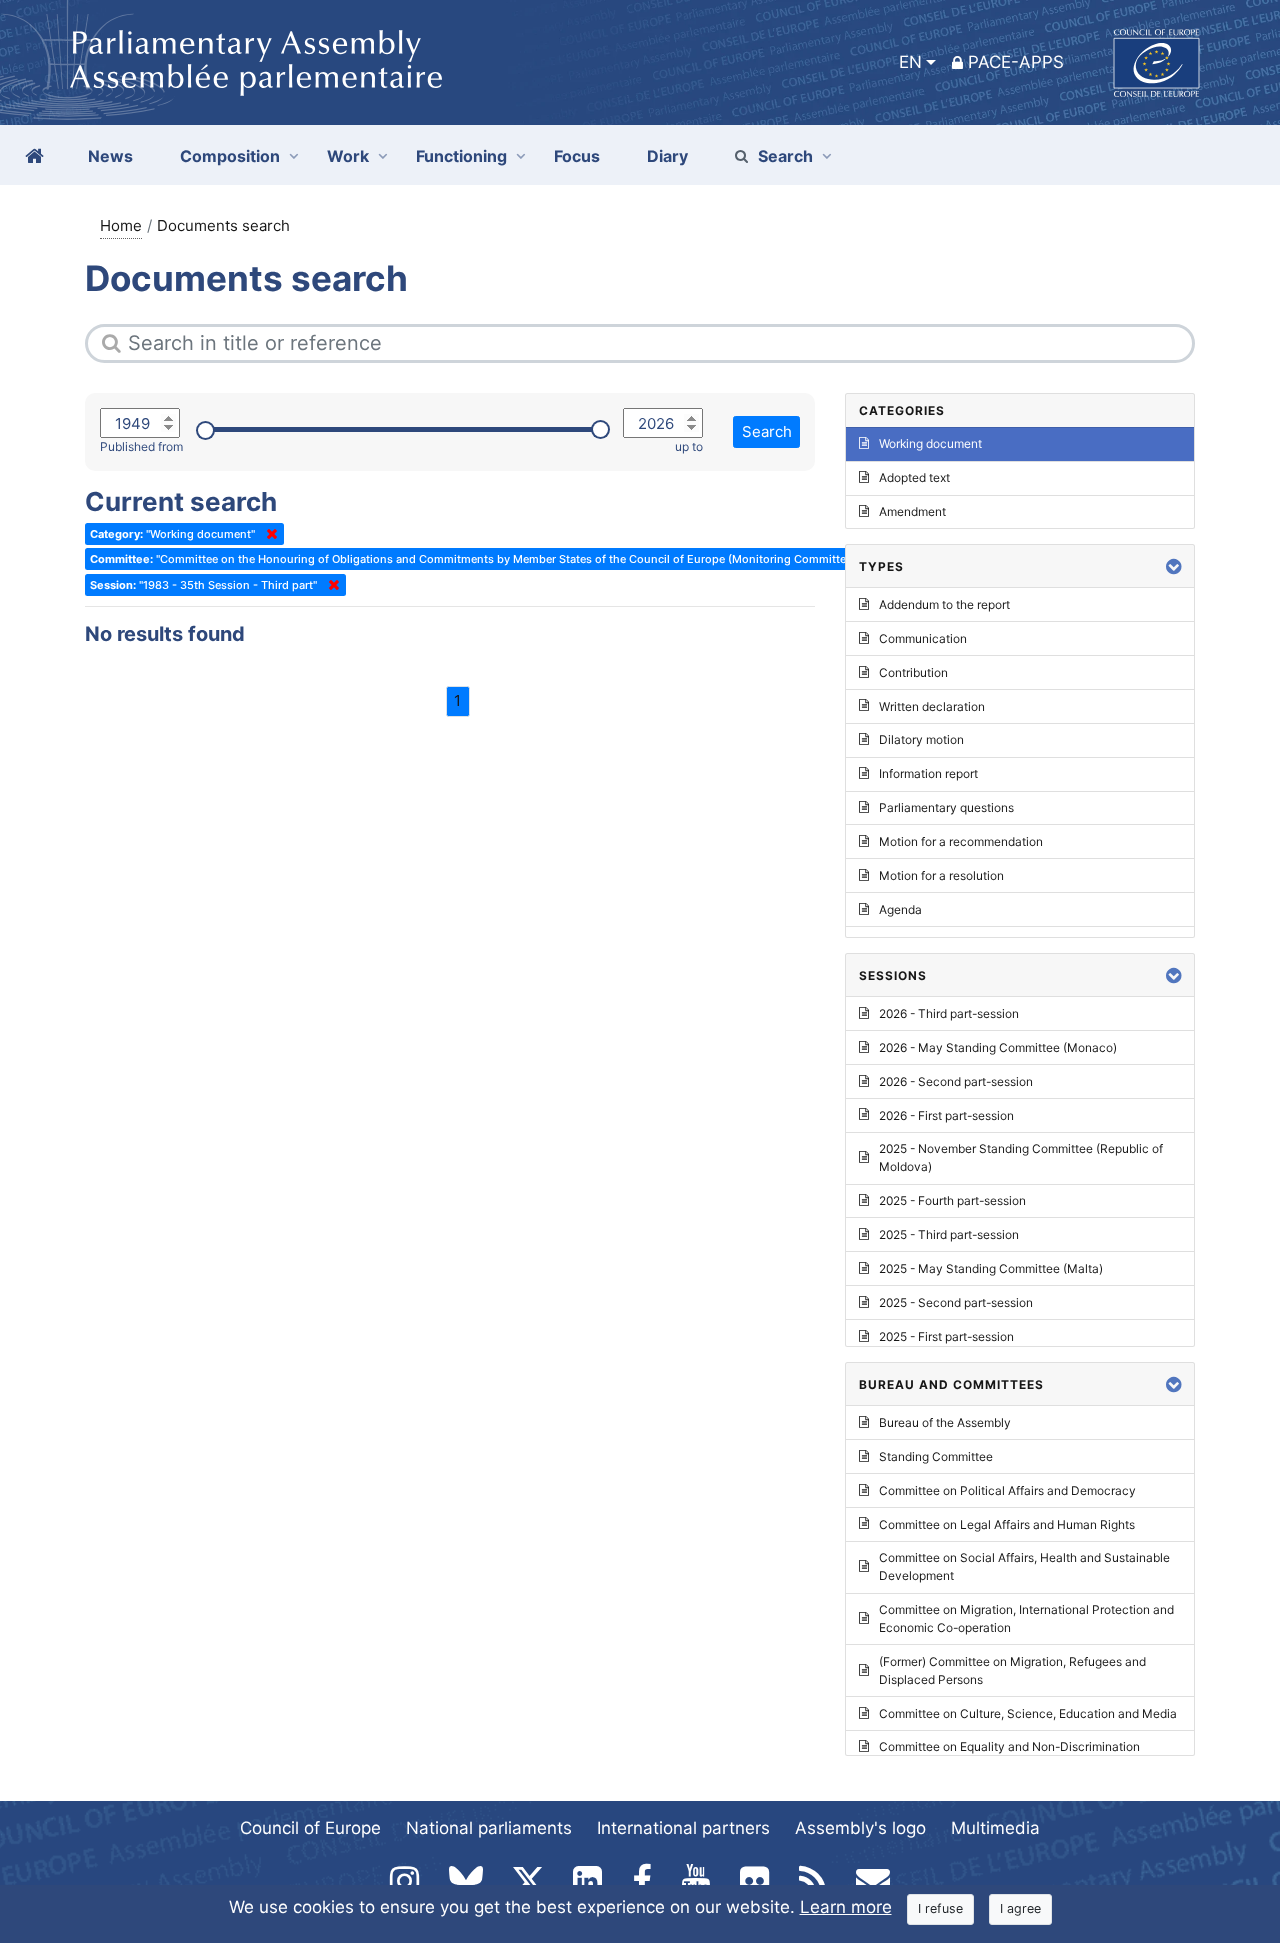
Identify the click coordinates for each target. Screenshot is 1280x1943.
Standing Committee (936, 1456)
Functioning (461, 156)
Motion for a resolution (941, 875)
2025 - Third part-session (949, 1234)
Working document (930, 443)
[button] (1174, 566)
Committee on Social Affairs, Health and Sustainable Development (1024, 1566)
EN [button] (910, 62)
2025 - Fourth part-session (952, 1200)
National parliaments (489, 1828)
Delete (268, 534)
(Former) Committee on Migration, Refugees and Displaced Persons (1012, 1670)
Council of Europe (310, 1828)
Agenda (900, 909)
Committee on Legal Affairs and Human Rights (1007, 1524)
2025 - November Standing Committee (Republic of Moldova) (1021, 1157)
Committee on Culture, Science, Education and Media (1028, 1713)
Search (785, 156)
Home (121, 225)
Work (348, 156)
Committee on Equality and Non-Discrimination (1009, 1746)
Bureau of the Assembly (945, 1422)
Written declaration (932, 706)
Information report (928, 773)
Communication (923, 638)
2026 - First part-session (946, 1115)
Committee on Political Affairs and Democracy (1007, 1490)
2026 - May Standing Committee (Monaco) (998, 1047)
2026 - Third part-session (949, 1013)
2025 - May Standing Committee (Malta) (991, 1268)
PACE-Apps (1016, 62)
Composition (230, 156)
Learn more (846, 1907)
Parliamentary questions (946, 807)
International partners (683, 1828)
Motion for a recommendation (961, 841)
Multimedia (995, 1828)
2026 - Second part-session (956, 1081)
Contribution (913, 672)
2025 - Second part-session (956, 1302)
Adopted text (914, 477)
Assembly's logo (860, 1828)
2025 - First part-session (946, 1336)
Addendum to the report (944, 604)
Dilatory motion (921, 739)
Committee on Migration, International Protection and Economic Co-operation (1026, 1618)
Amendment (912, 511)
